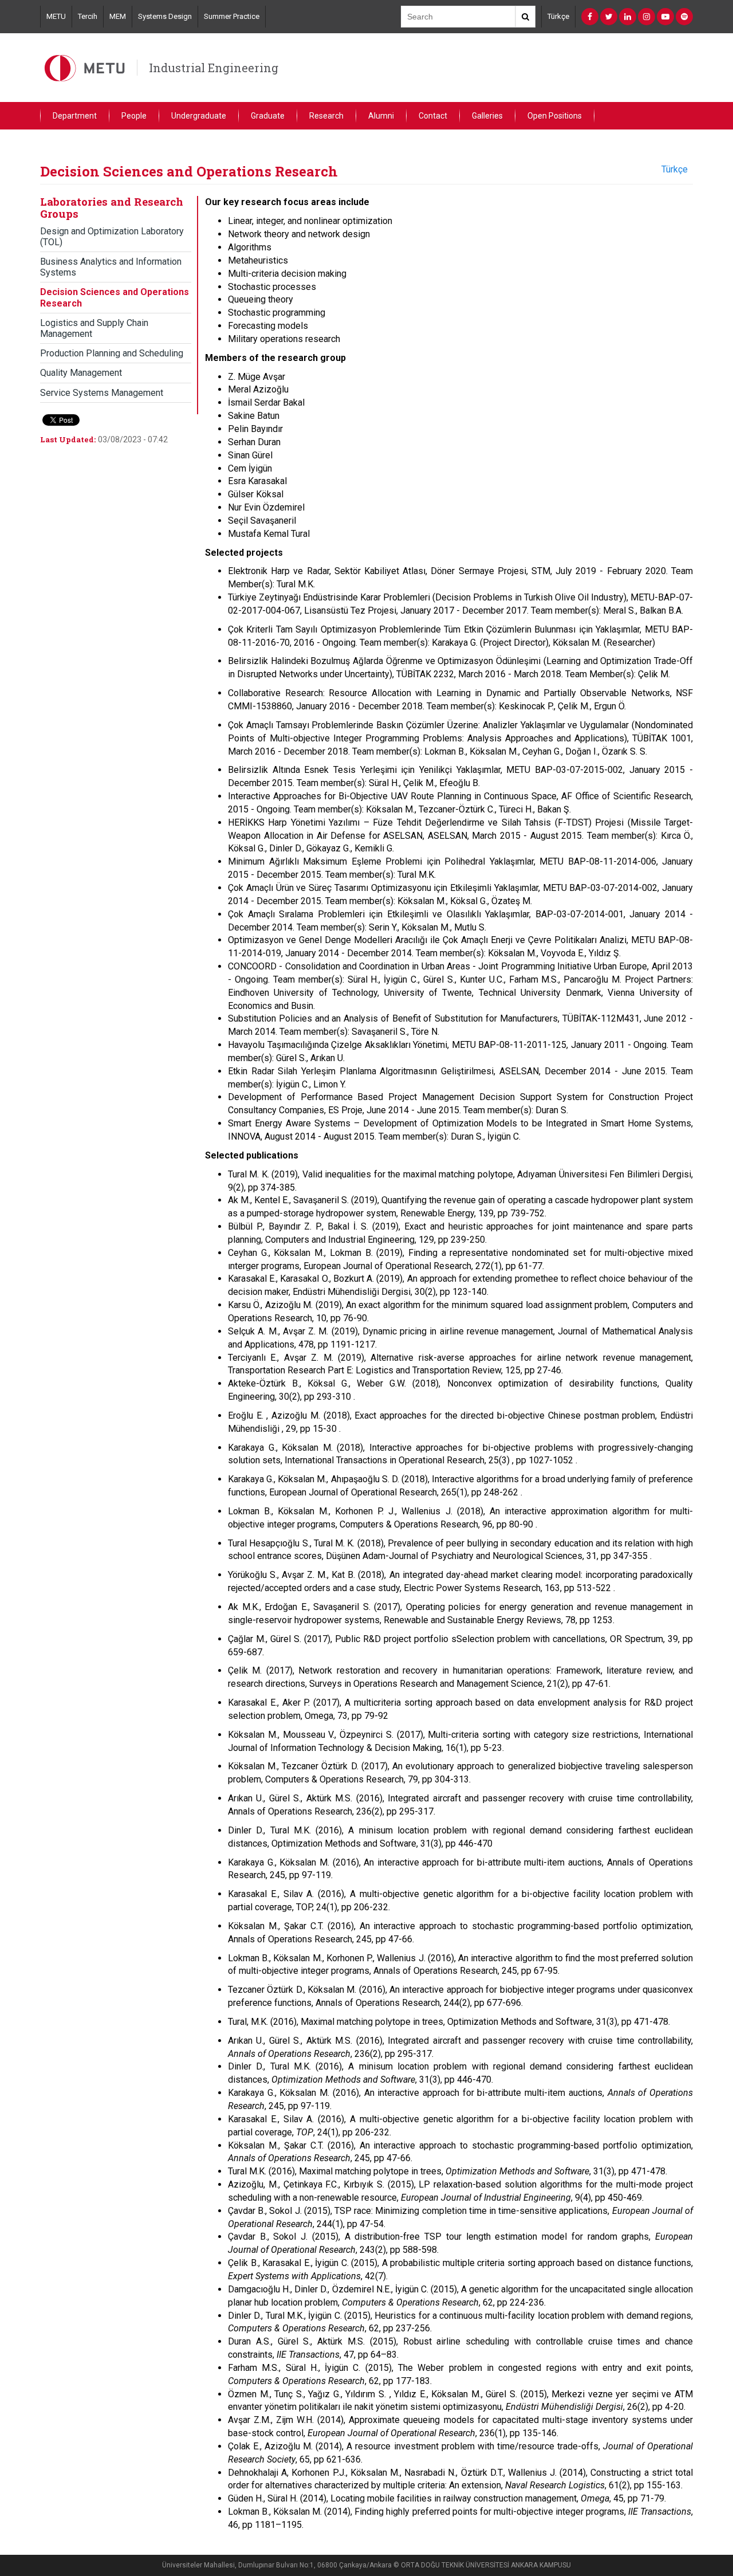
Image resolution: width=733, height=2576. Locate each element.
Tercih (88, 16)
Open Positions (555, 116)
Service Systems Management (102, 393)
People (134, 116)
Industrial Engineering (214, 68)
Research (326, 116)
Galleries (487, 116)
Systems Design (165, 16)
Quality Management (81, 373)
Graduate (268, 116)
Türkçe (558, 16)
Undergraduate (199, 116)
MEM (118, 16)
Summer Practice (232, 16)
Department (75, 116)
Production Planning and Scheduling (112, 353)
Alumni (381, 116)
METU (56, 16)
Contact (433, 116)
